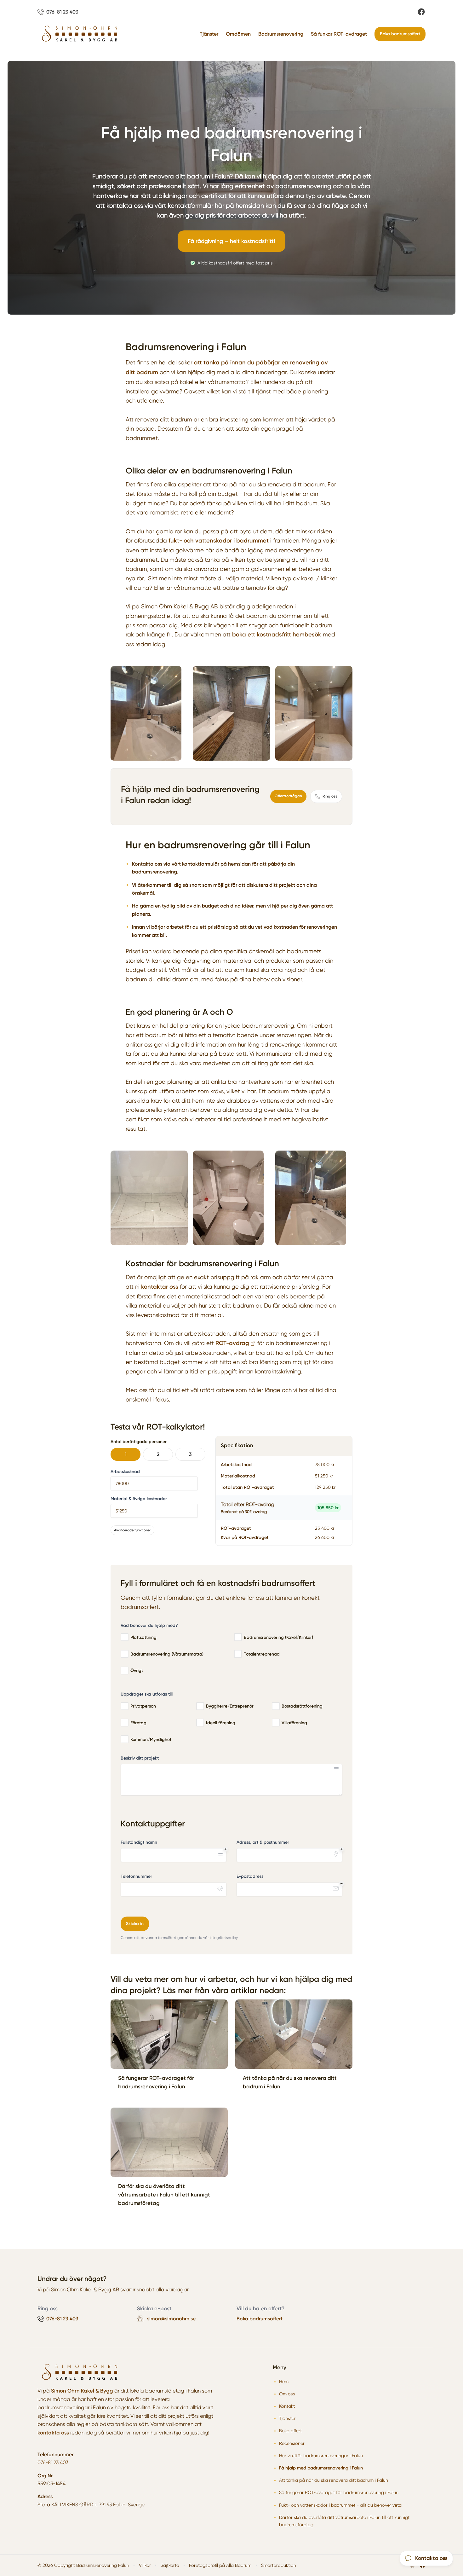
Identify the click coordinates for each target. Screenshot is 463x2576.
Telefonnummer (136, 1876)
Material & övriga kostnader (139, 1499)
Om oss (287, 2394)
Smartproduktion (279, 2565)
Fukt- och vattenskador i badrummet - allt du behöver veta (340, 2505)
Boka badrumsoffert (400, 34)
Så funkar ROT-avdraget (339, 34)
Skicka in (135, 1924)
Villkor (145, 2565)
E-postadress (250, 1876)
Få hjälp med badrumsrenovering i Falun (321, 2468)
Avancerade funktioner (132, 1530)
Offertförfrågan (288, 796)
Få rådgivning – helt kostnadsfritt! (231, 241)
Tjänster (209, 34)
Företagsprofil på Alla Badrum (220, 2565)
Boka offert (290, 2431)
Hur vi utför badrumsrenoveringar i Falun (321, 2456)
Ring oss (330, 796)
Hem (284, 2382)
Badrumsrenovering (281, 34)
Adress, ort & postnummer (263, 1842)
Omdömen (238, 34)
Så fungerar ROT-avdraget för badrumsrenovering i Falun (339, 2492)
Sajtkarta (170, 2565)
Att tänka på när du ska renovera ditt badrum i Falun (334, 2480)
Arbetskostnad (125, 1472)
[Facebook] (421, 12)
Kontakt (287, 2406)
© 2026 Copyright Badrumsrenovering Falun (83, 2565)
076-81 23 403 (53, 2462)
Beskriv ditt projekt (140, 1758)
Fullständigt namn (139, 1842)
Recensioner (292, 2443)
